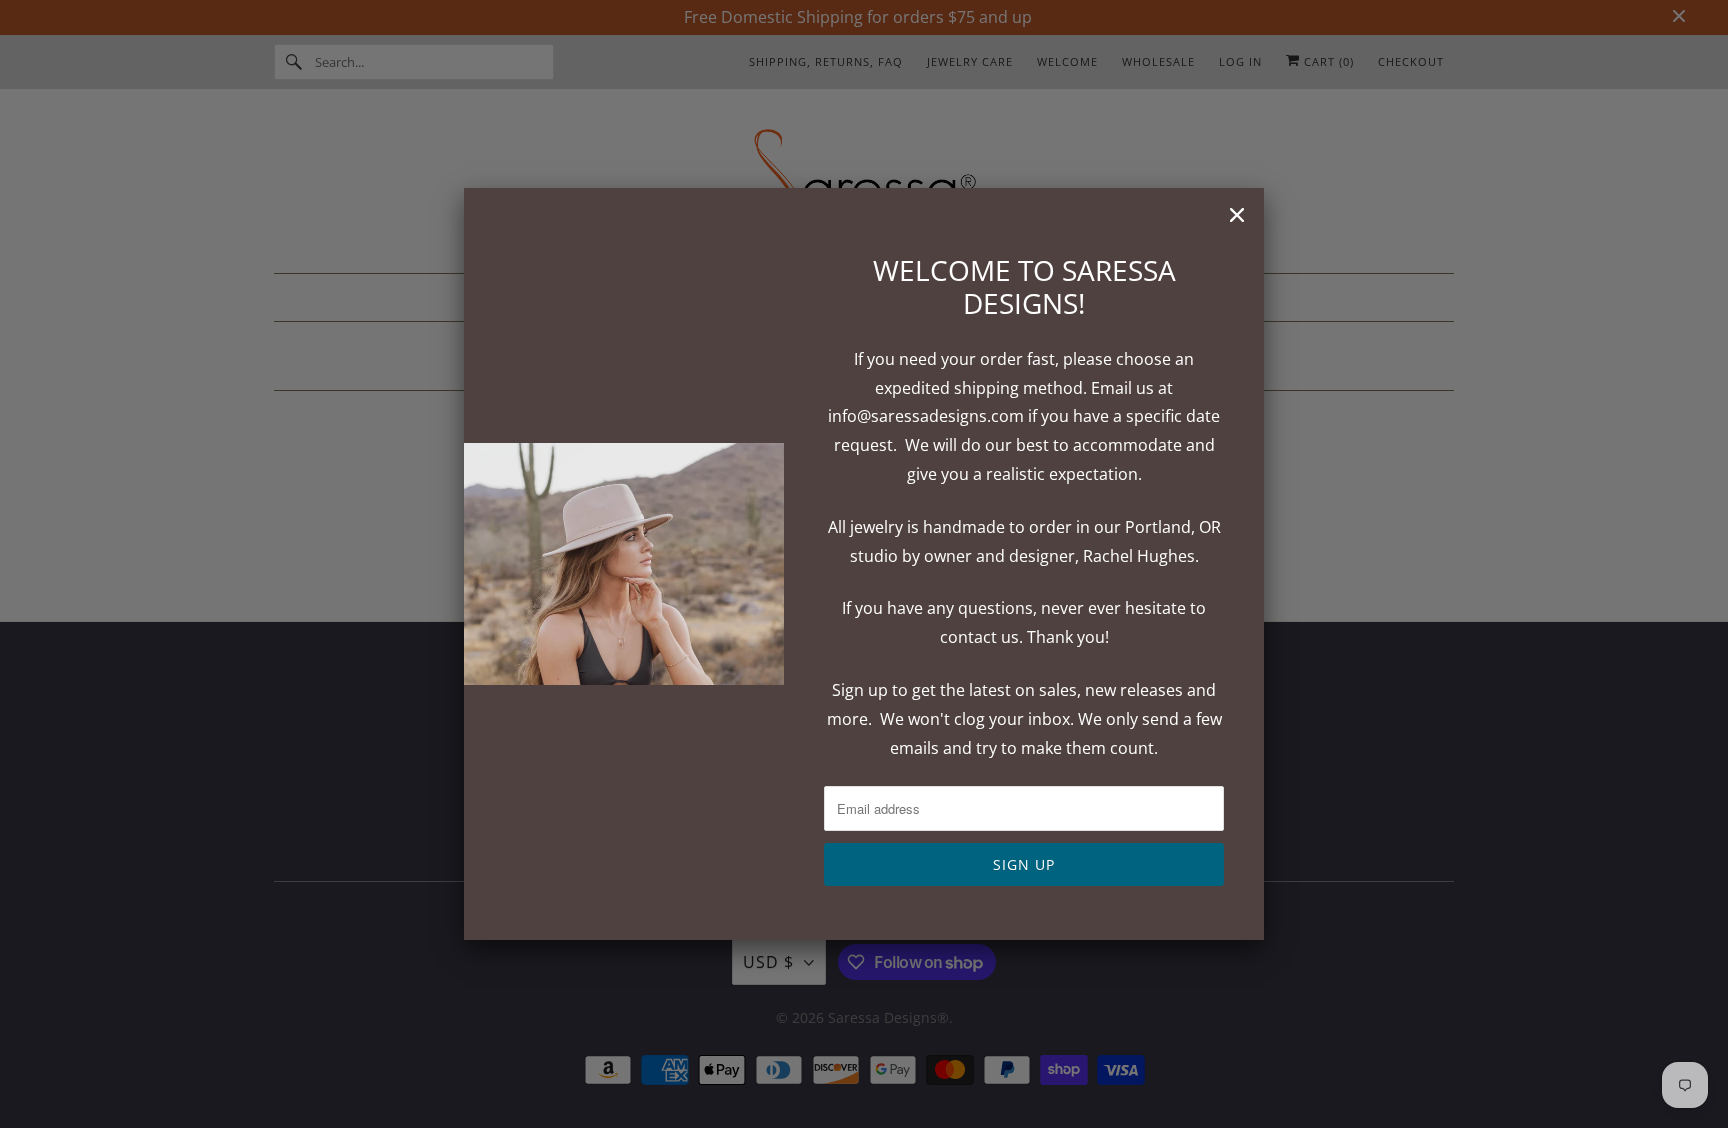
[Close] (1237, 215)
